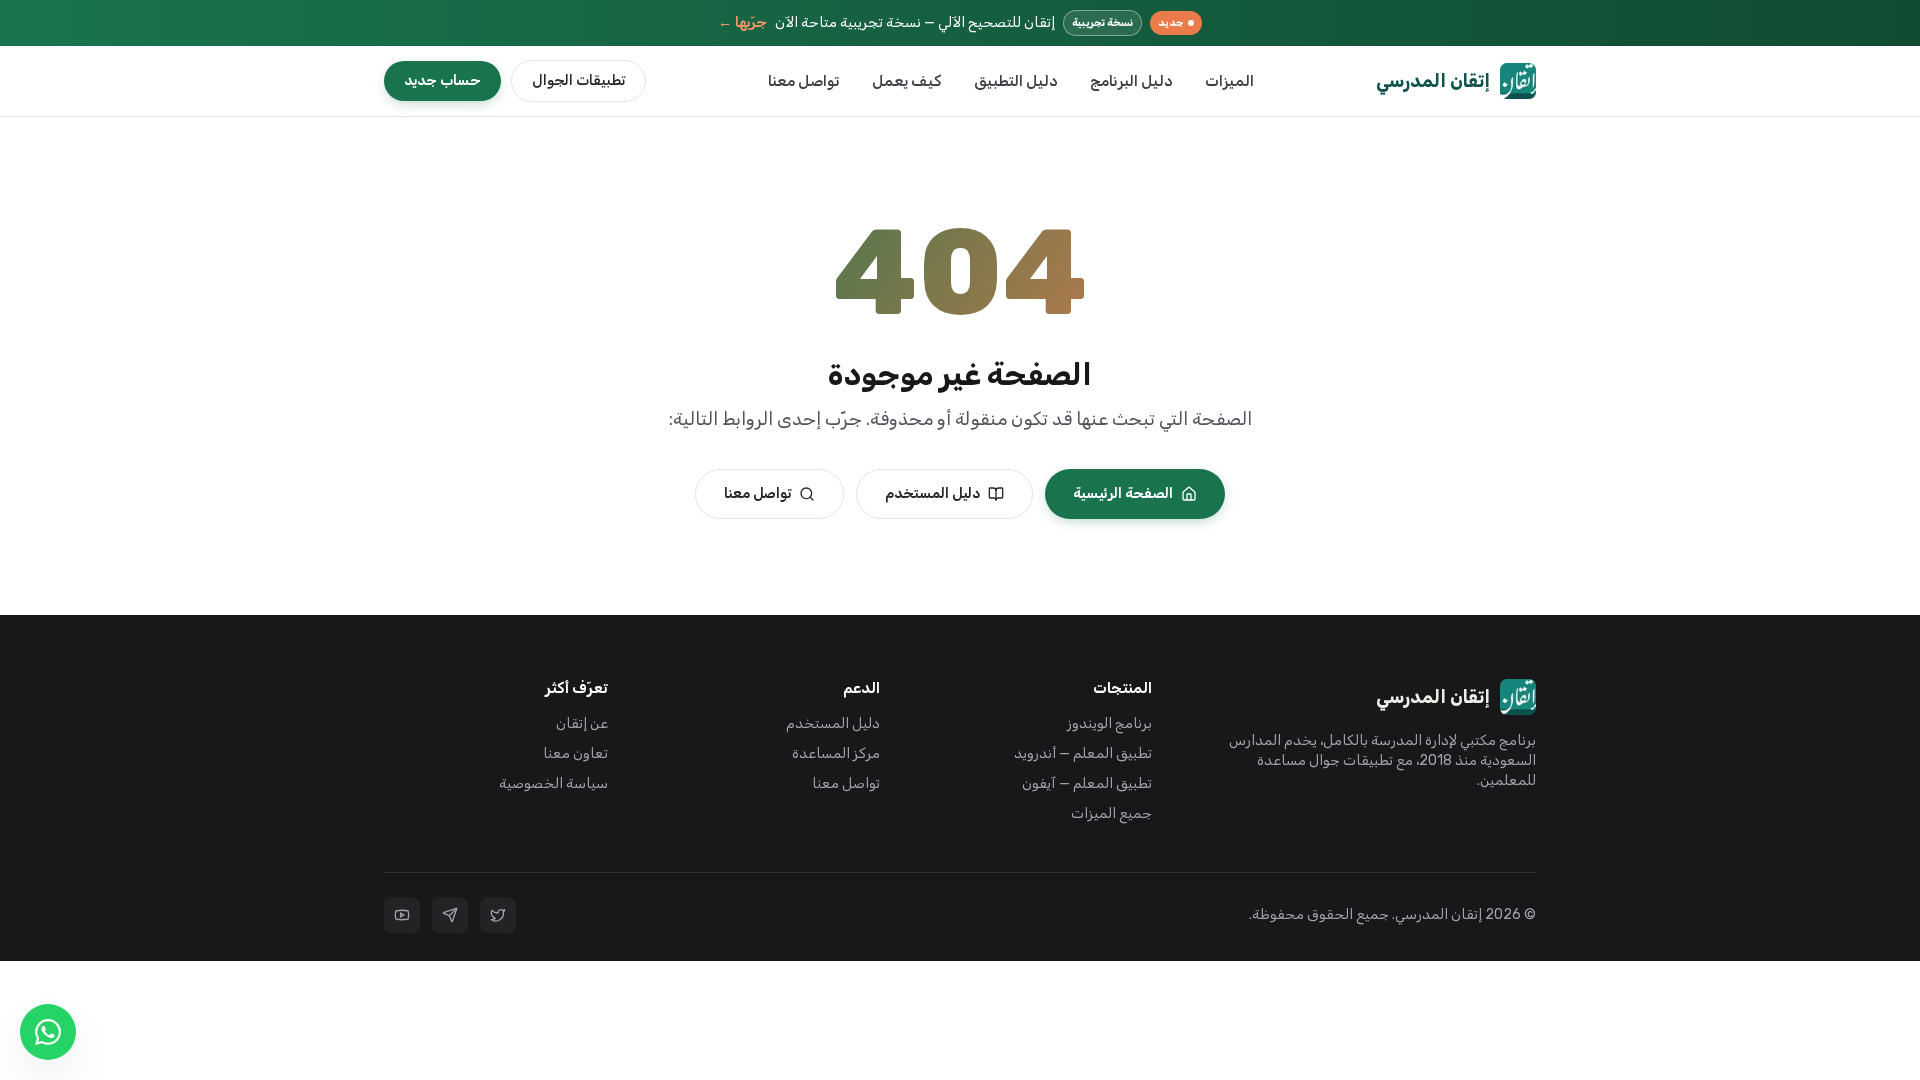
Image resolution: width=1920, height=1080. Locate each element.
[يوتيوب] (402, 915)
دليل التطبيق (1016, 81)
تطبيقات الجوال (578, 80)
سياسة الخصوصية (553, 783)
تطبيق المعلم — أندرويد (1083, 753)
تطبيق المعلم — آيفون (1087, 783)
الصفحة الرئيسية (1123, 493)
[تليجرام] (450, 915)
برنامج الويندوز (1109, 723)
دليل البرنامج (1131, 81)
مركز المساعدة (836, 753)
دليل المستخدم (932, 493)
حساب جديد (442, 80)
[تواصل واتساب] (48, 1032)
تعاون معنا (575, 753)
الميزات (1229, 81)
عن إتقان (582, 723)
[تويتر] (498, 915)
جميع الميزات (1111, 813)
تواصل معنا (804, 81)
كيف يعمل (907, 81)
